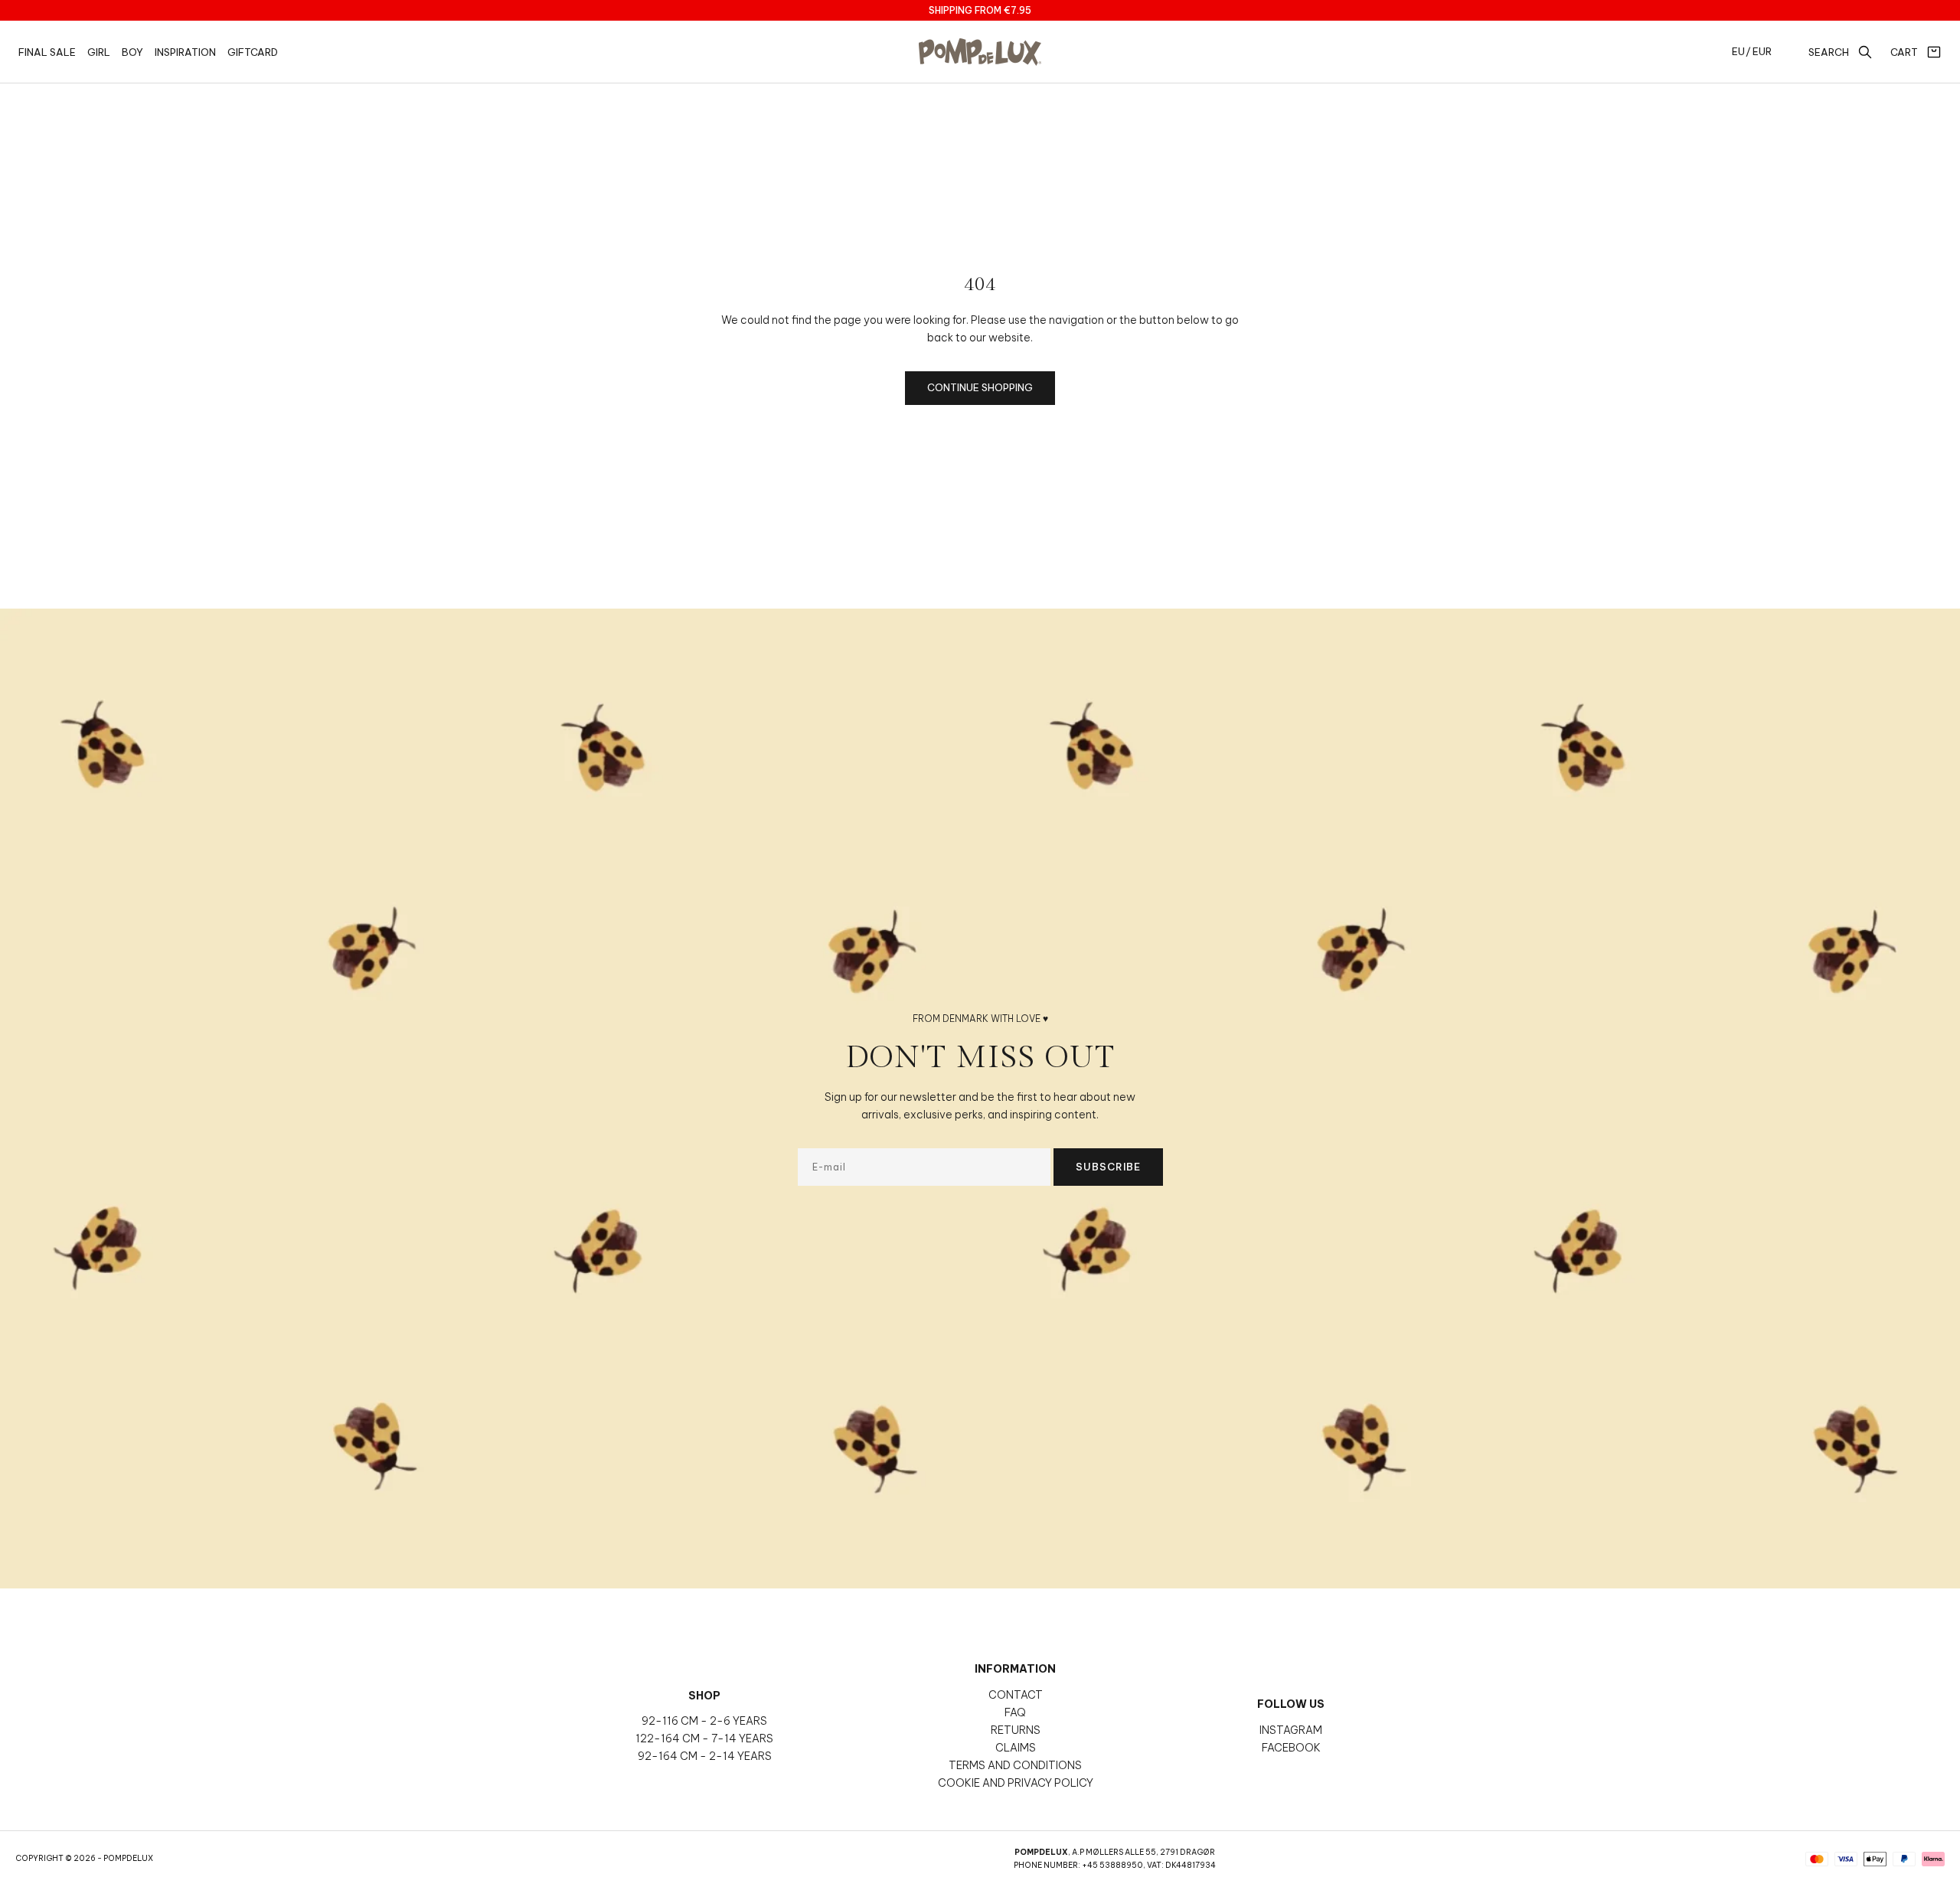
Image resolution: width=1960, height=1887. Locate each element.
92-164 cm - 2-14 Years (705, 1756)
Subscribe (1108, 1167)
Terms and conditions (1015, 1765)
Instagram (1291, 1730)
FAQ (1015, 1712)
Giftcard (253, 52)
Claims (1016, 1748)
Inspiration (185, 52)
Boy (132, 52)
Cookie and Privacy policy (1016, 1783)
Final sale (47, 52)
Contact (1016, 1695)
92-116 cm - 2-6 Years (704, 1721)
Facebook (1291, 1748)
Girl (99, 52)
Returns (1016, 1730)
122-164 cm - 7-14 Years (704, 1738)
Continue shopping (980, 387)
